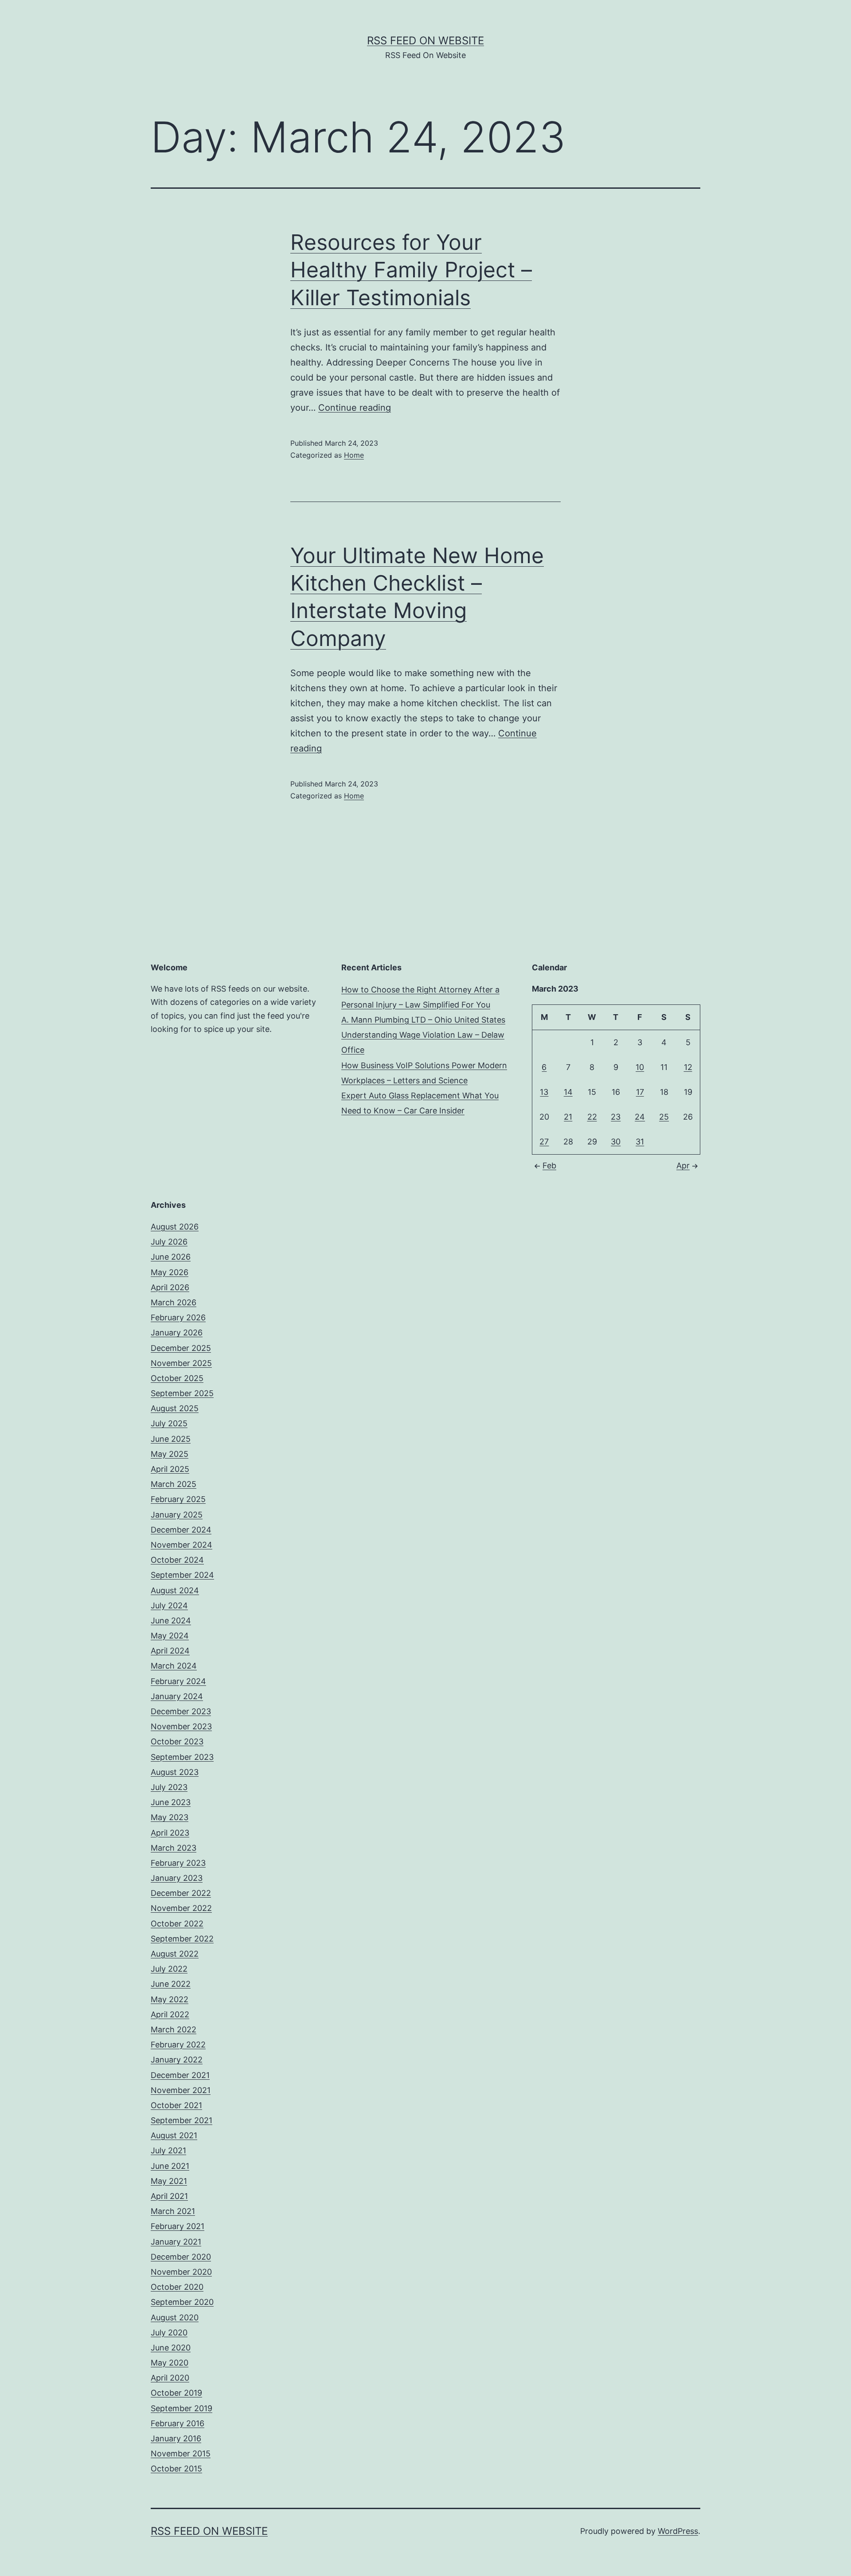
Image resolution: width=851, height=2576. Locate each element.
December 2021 (180, 2075)
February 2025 (178, 1499)
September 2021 (182, 2120)
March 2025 (174, 1484)
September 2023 (182, 1757)
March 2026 (174, 1302)
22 (592, 1117)
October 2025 (177, 1378)
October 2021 (176, 2105)
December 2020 (181, 2257)
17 (640, 1092)
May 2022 (170, 1999)
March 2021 (173, 2211)
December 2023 (181, 1711)
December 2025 (181, 1348)
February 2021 (178, 2226)
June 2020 (171, 2348)
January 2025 (177, 1515)
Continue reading (355, 408)
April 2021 (169, 2196)
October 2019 (176, 2393)
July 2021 (168, 2150)
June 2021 (170, 2166)
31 (640, 1142)
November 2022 (181, 1908)
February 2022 (178, 2045)
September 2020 (182, 2302)
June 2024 (171, 1621)
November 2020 (181, 2272)
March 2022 (174, 2029)
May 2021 (169, 2181)
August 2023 (175, 1772)
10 (640, 1067)
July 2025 (169, 1423)
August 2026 (175, 1227)
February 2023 (178, 1863)
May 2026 (170, 1272)
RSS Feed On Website (425, 41)
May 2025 (170, 1454)
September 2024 (182, 1575)
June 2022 (171, 1984)
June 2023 (171, 1802)
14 (568, 1092)
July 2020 (169, 2333)
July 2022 (169, 1969)
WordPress (678, 2531)
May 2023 (170, 1817)
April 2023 (170, 1833)
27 (544, 1142)
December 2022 (181, 1893)
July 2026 (169, 1242)
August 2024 (175, 1590)
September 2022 (182, 1939)
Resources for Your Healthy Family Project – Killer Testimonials (411, 270)
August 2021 (174, 2135)
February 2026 (178, 1317)
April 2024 (170, 1651)
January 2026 (177, 1333)
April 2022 (170, 2014)
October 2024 (177, 1560)
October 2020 (177, 2287)
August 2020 (175, 2317)
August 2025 (175, 1408)
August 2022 (175, 1954)
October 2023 (177, 1741)
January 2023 (177, 1878)
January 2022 (177, 2060)
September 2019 (182, 2408)
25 (664, 1117)
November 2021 (181, 2090)
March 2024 (174, 1666)
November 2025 (181, 1363)
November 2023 (181, 1726)
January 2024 (177, 1696)
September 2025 (182, 1393)
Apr (683, 1165)
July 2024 (169, 1605)
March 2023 (174, 1848)
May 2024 (170, 1636)
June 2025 (171, 1439)
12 (688, 1067)
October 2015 (176, 2469)
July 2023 (169, 1787)
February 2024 (178, 1681)
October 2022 (177, 1924)
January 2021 (176, 2242)
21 (568, 1117)
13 (544, 1092)
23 (616, 1117)
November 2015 (181, 2453)
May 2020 (170, 2363)
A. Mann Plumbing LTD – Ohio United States (423, 1020)
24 (640, 1117)
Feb (549, 1165)
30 (616, 1142)
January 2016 (176, 2438)
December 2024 (181, 1530)
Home (354, 455)
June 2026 (171, 1257)
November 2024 (182, 1545)
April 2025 (170, 1469)
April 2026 (170, 1287)
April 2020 (170, 2378)
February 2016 (178, 2423)
